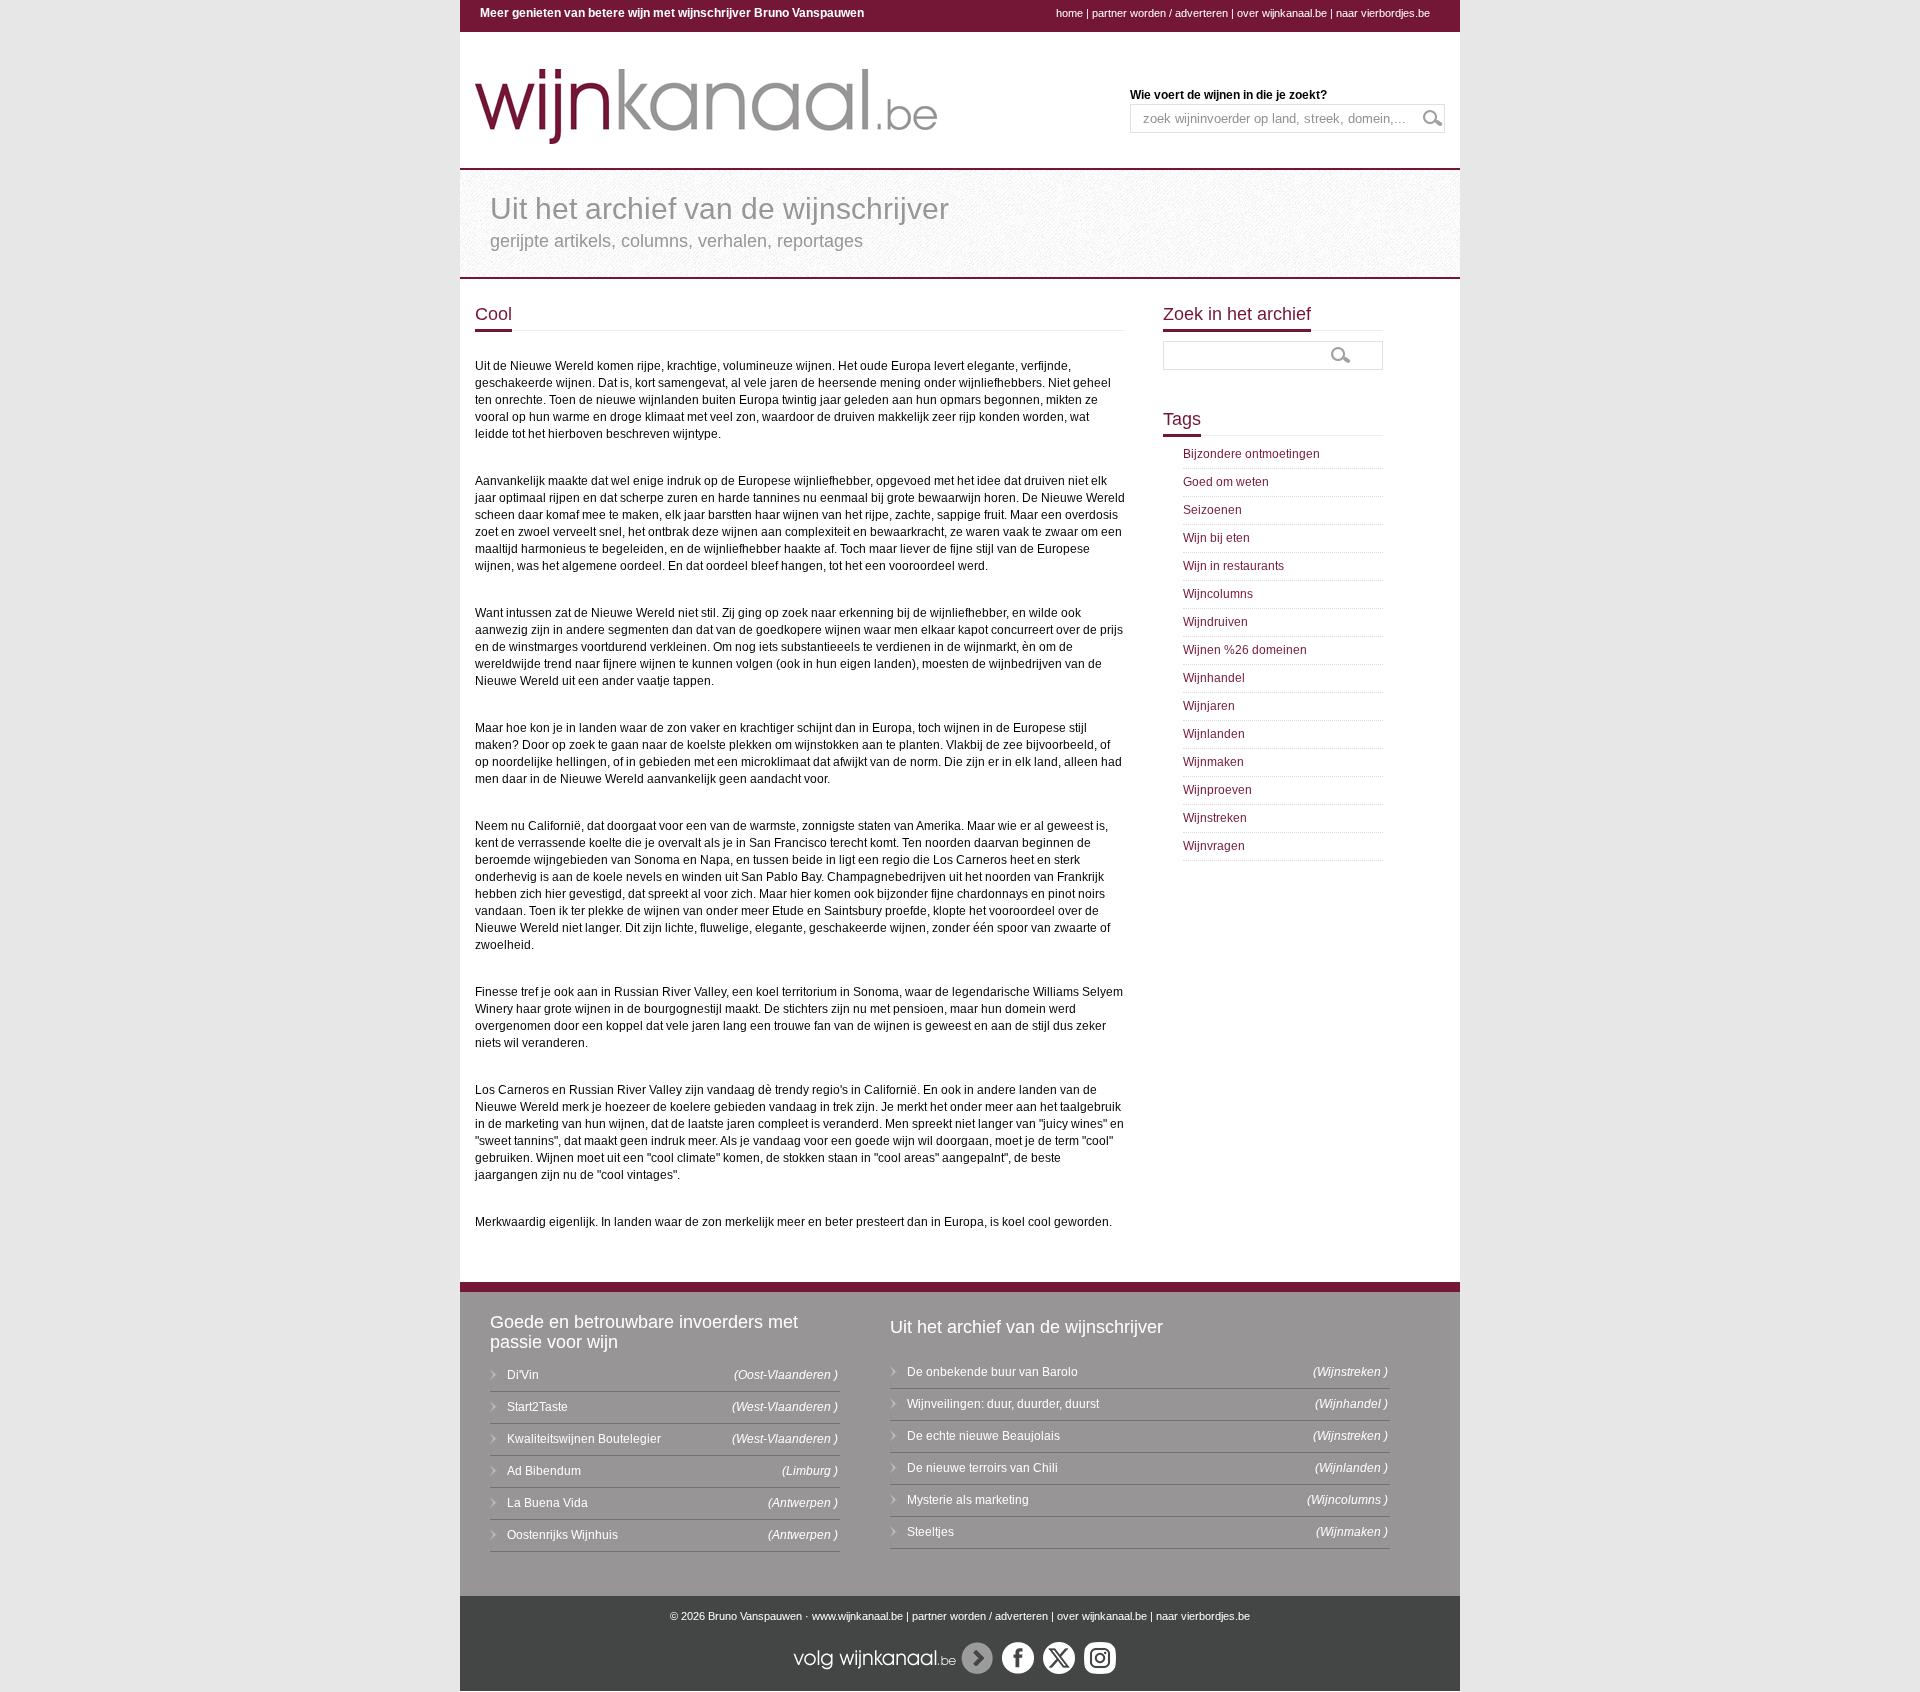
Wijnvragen (1214, 846)
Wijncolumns (1218, 594)
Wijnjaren (1209, 706)
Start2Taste (537, 1407)
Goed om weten (1226, 482)
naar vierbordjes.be (1383, 13)
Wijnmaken (1213, 762)
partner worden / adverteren (1160, 13)
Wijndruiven (1215, 622)
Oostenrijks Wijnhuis (562, 1535)
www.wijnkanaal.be (857, 1616)
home (1069, 13)
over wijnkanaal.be (1282, 13)
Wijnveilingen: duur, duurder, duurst (1003, 1404)
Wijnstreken (1215, 818)
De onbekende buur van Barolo (992, 1372)
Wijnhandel (1214, 678)
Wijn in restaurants (1233, 566)
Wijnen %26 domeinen (1245, 650)
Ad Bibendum (544, 1471)
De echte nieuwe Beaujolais (983, 1436)
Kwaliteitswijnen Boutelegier (584, 1439)
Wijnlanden (1214, 734)
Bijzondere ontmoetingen (1251, 454)
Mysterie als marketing (968, 1500)
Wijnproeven (1217, 790)
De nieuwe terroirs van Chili (982, 1468)
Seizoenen (1212, 510)
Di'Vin (523, 1375)
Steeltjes (930, 1532)
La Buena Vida (547, 1503)
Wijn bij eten (1216, 538)
